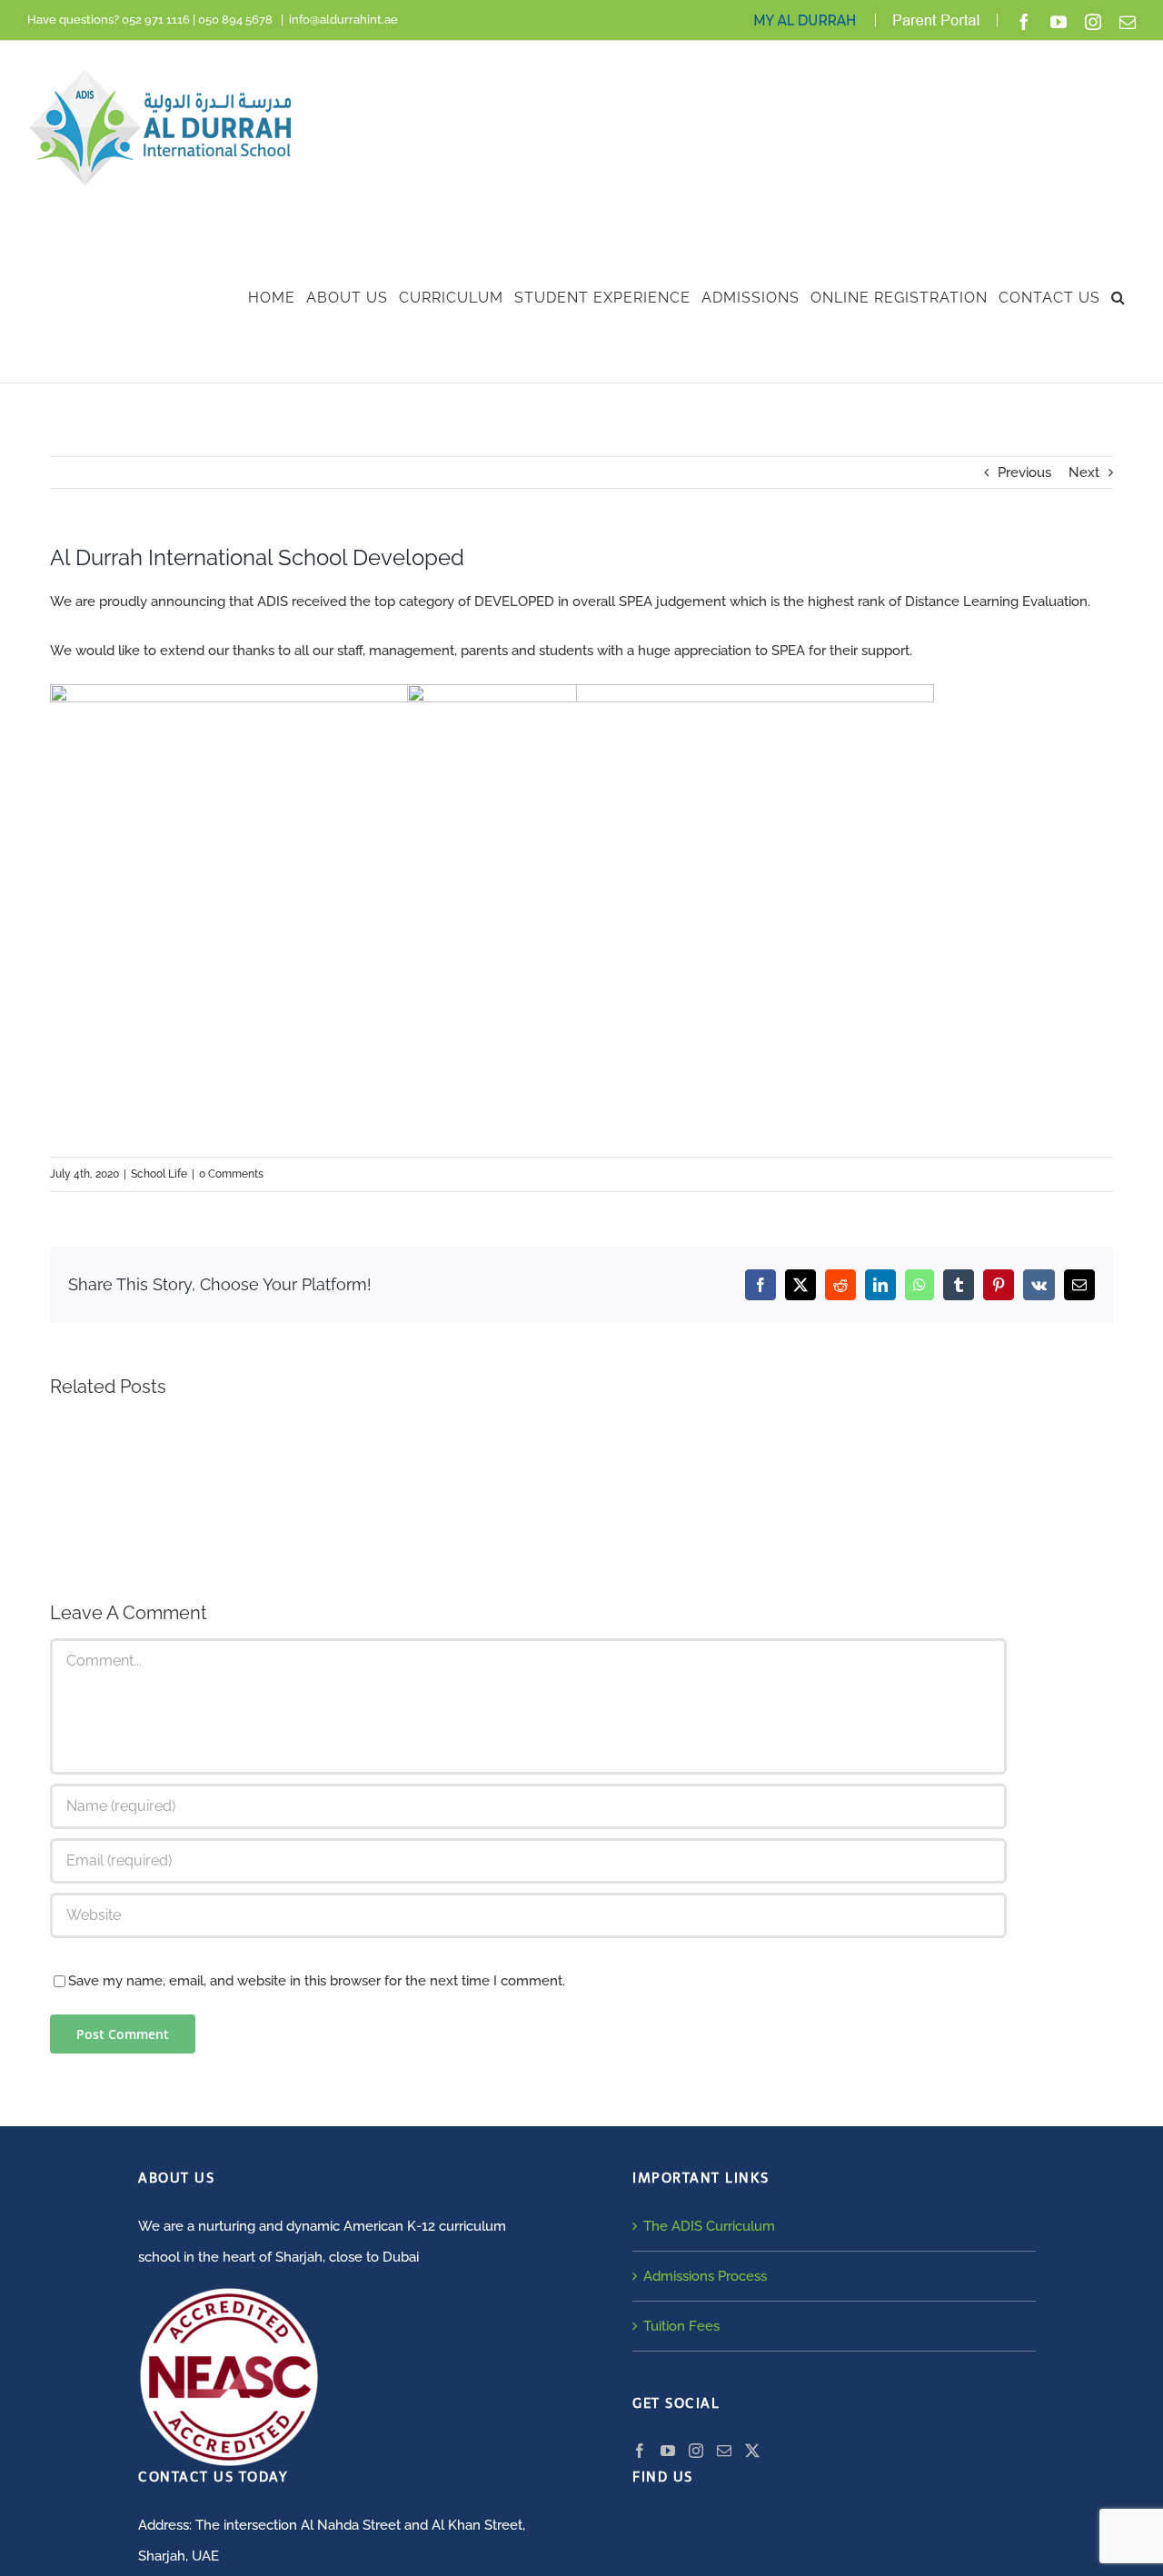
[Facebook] (640, 2451)
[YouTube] (668, 2451)
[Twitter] (752, 2451)
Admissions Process (705, 2276)
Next (1084, 472)
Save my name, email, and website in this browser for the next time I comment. (317, 1981)
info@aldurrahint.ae (343, 20)
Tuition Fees (681, 2326)
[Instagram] (696, 2451)
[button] (1118, 298)
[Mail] (724, 2451)
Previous (1024, 472)
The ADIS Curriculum (709, 2226)
